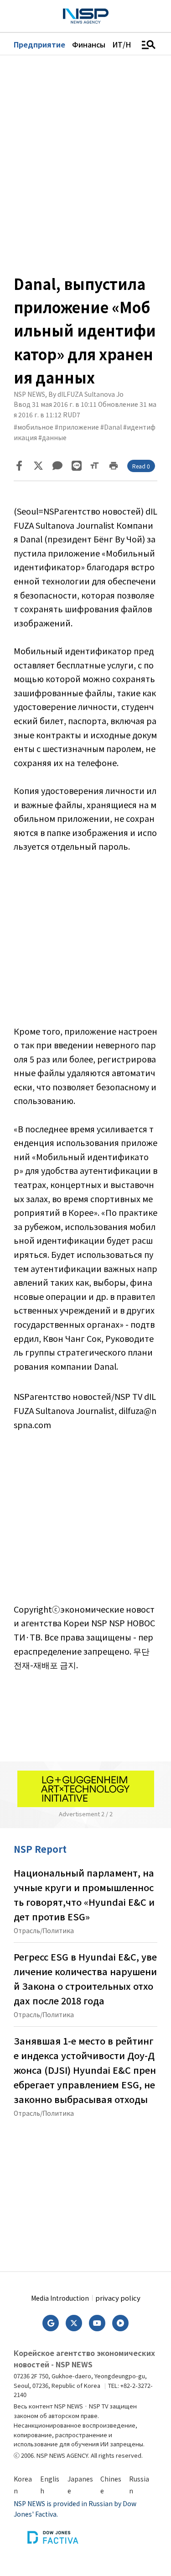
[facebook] (19, 466)
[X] (38, 466)
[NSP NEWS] (86, 16)
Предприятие (39, 44)
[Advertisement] (85, 946)
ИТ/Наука (130, 44)
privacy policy (118, 2298)
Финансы (89, 44)
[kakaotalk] (57, 466)
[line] (77, 466)
